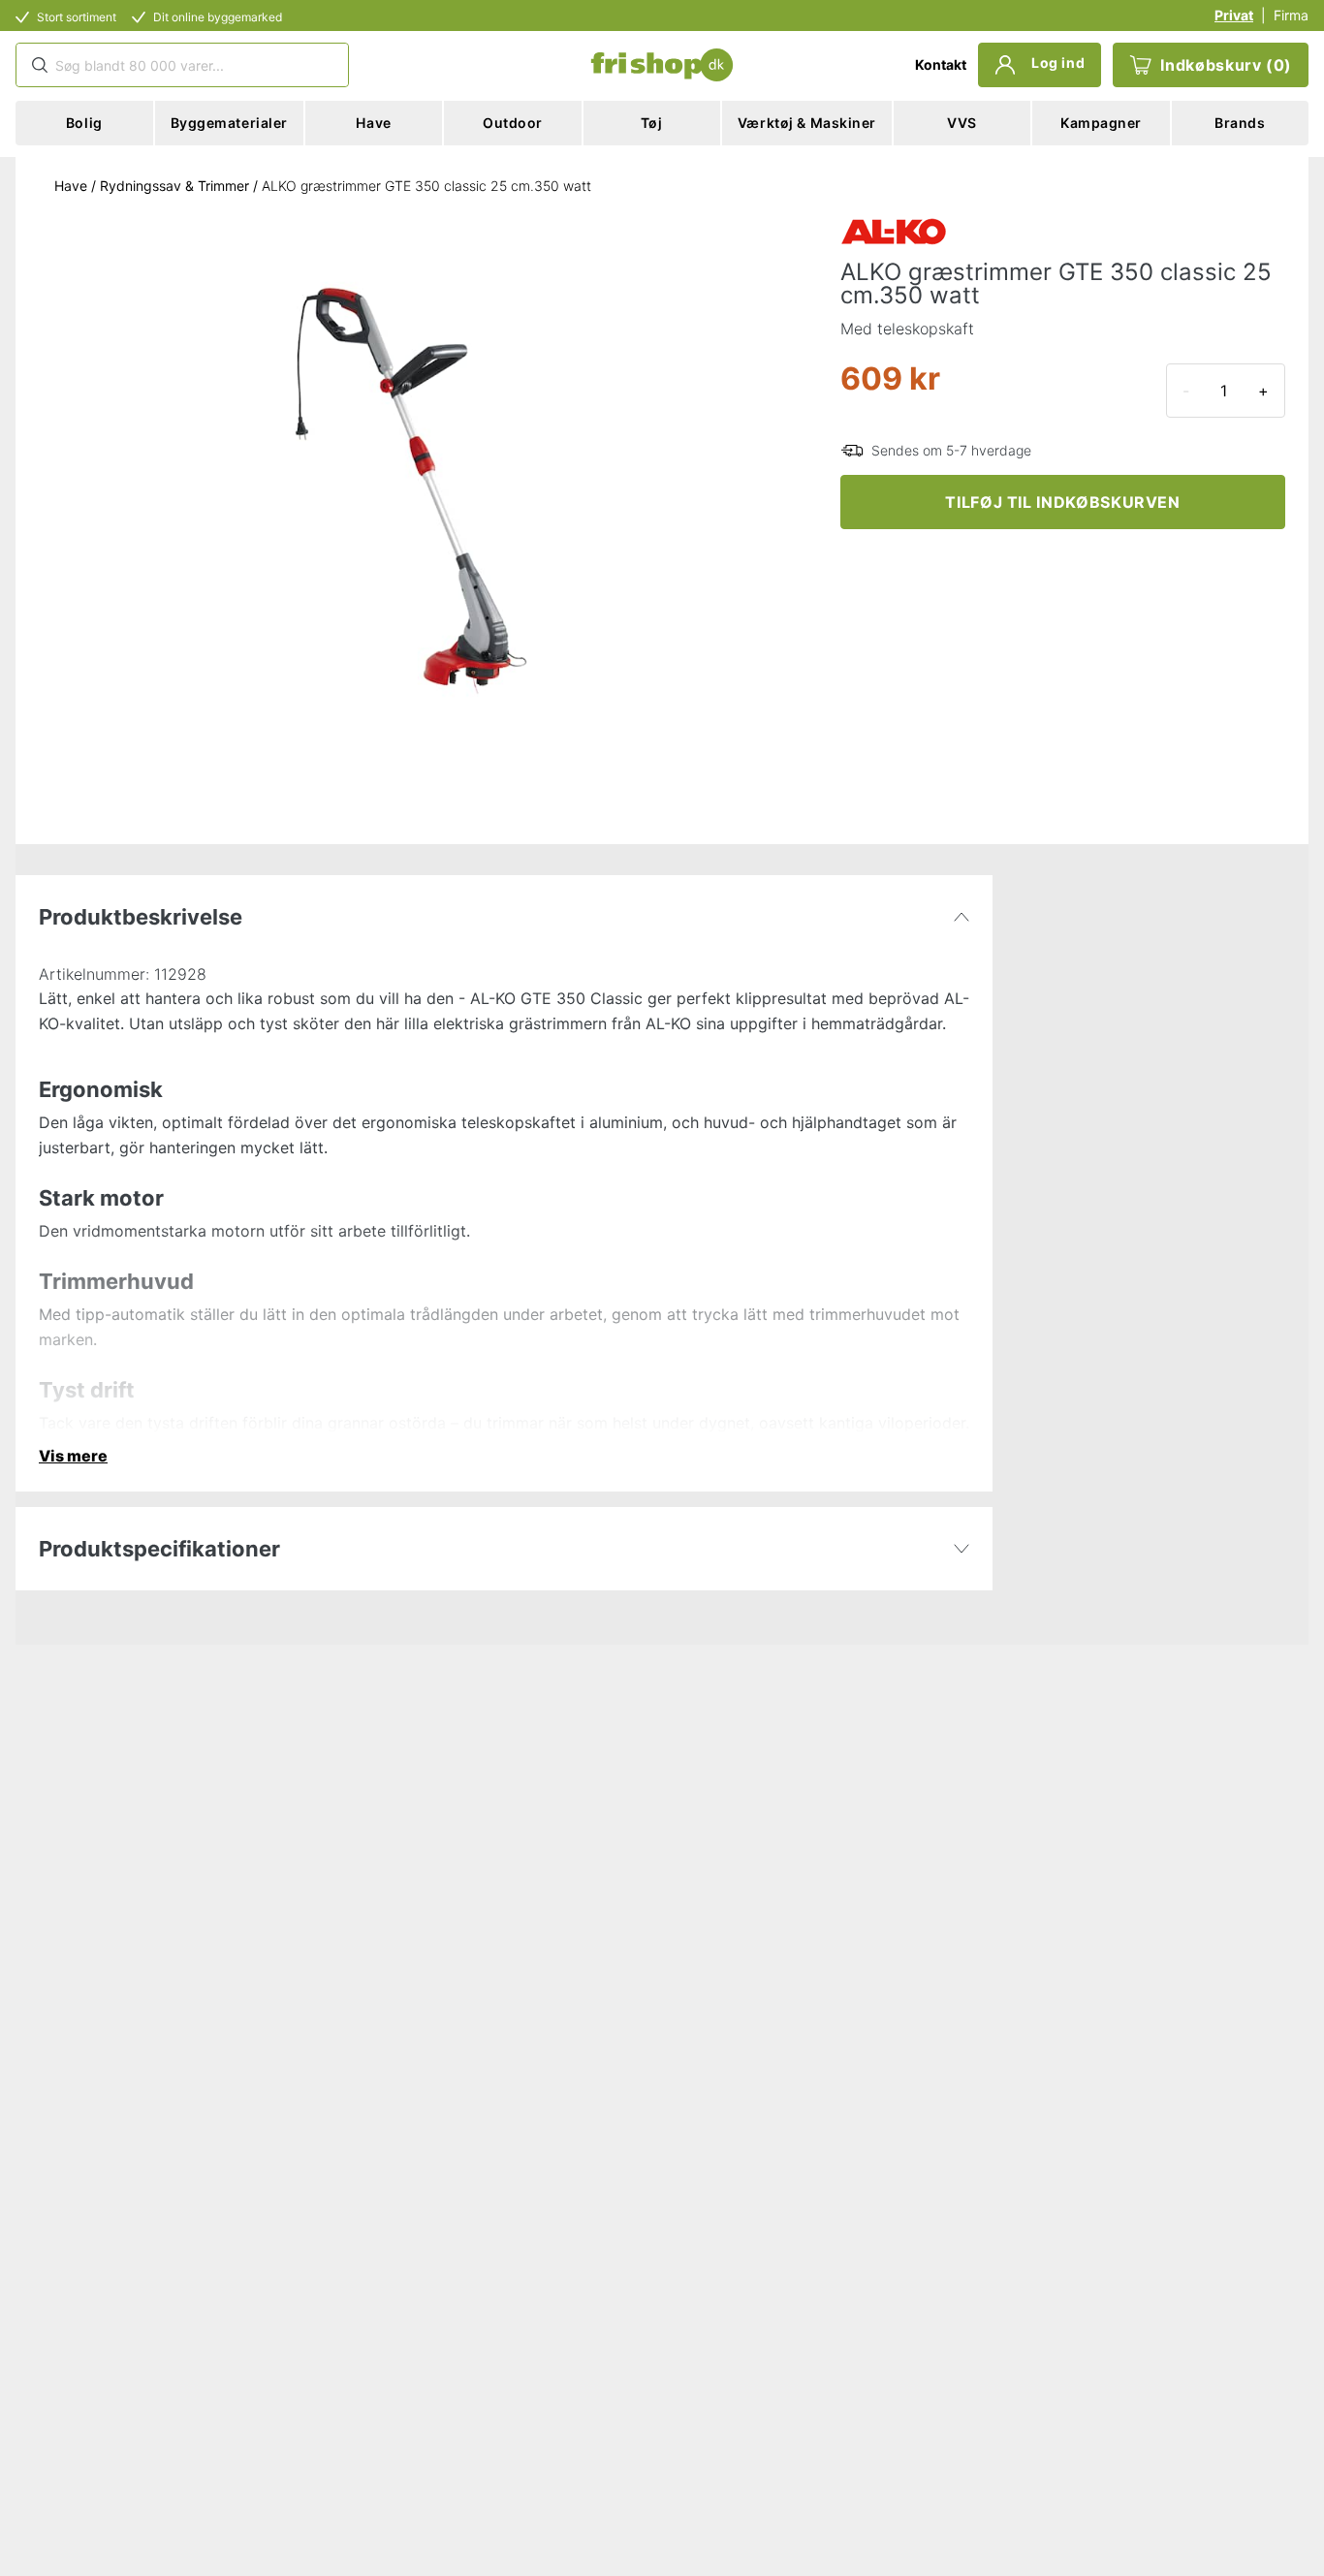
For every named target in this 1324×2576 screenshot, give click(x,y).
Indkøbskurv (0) (1226, 65)
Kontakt (941, 64)
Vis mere (73, 1456)
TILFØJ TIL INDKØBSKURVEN (1062, 502)
